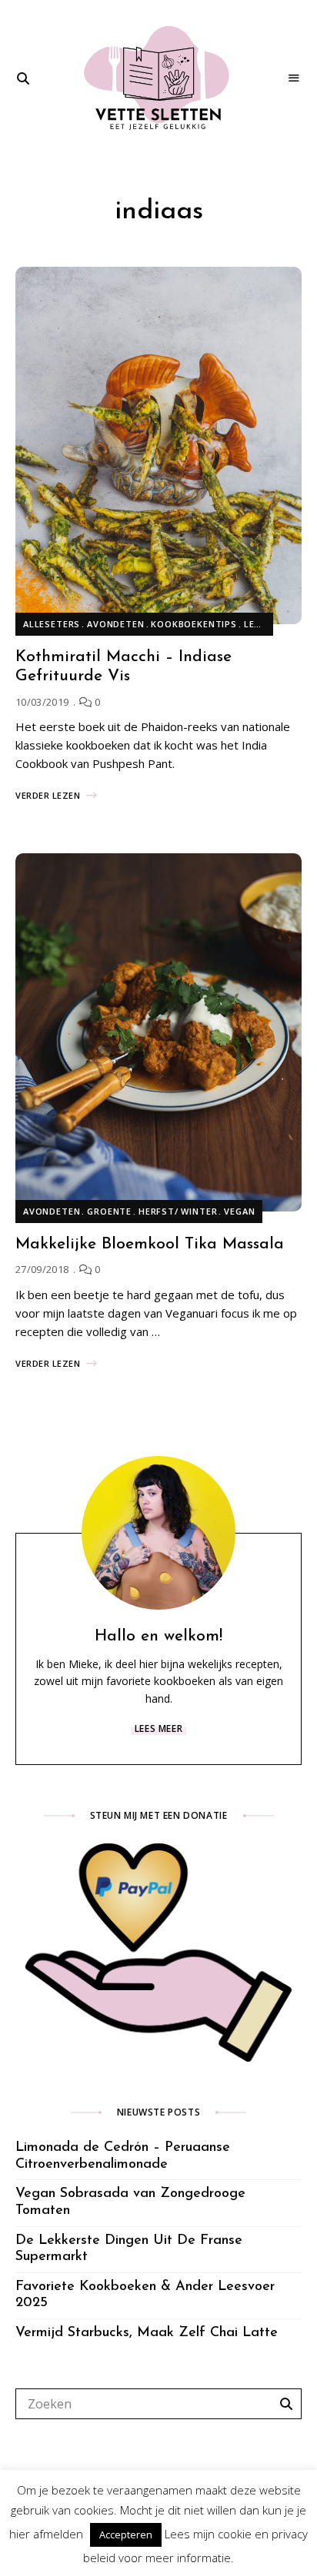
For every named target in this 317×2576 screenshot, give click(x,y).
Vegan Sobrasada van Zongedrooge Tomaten (130, 2202)
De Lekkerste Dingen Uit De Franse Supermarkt (129, 2249)
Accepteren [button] (126, 2534)
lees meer (158, 1728)
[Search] (286, 2404)
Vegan (239, 1211)
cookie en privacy (263, 2534)
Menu (294, 78)
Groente (109, 1211)
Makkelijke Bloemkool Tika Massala (150, 1244)
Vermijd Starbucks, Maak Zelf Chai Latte (147, 2333)
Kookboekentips (194, 624)
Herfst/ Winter (178, 1211)
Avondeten (115, 624)
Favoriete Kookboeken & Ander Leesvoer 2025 (145, 2295)
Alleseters (52, 624)
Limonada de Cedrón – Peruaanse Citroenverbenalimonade (123, 2156)
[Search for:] (158, 2404)
